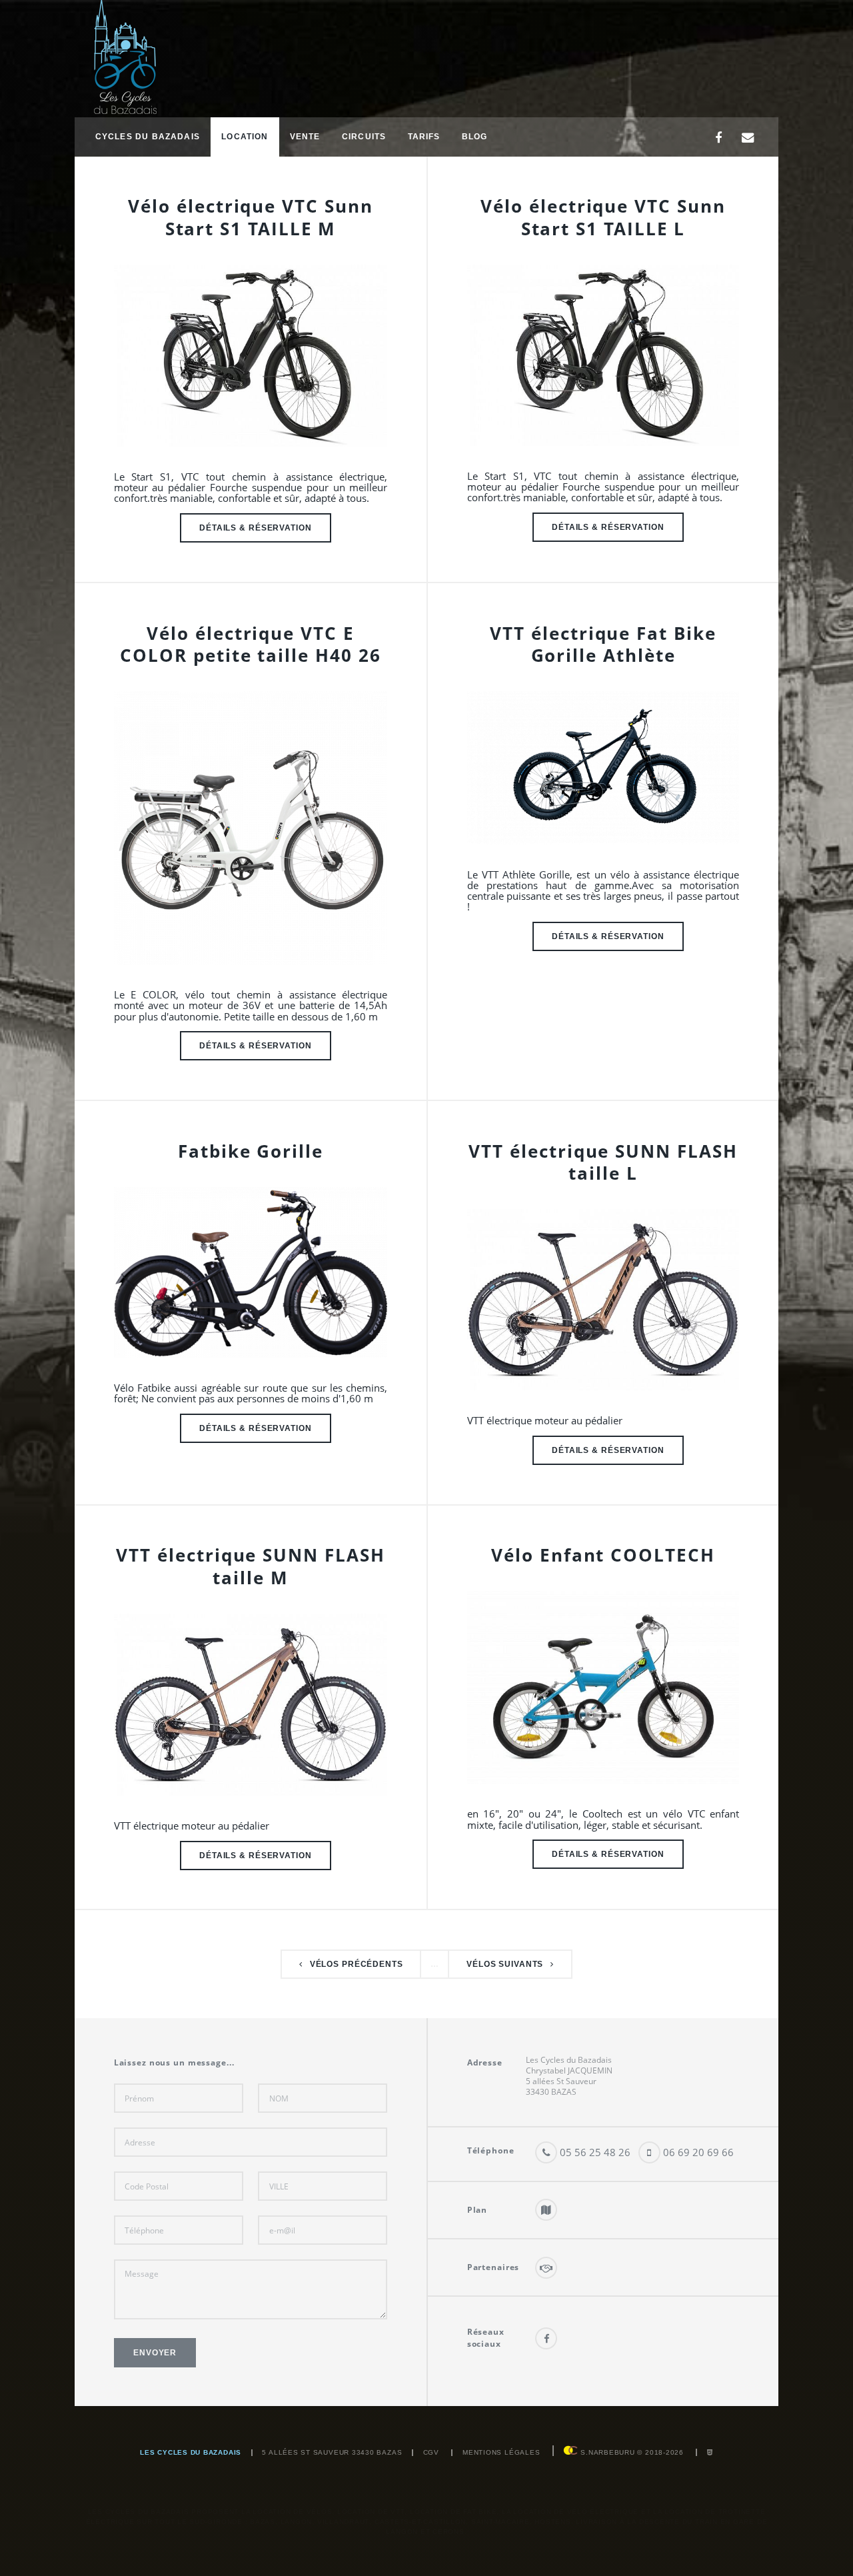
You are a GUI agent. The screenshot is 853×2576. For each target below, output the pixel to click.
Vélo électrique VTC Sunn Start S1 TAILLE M (250, 217)
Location (245, 136)
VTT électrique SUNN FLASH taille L (603, 1162)
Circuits (364, 136)
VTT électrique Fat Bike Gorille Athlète (603, 644)
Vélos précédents (357, 1964)
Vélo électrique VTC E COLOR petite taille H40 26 (250, 644)
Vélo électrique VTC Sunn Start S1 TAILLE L (603, 217)
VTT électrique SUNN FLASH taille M (250, 1566)
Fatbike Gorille (251, 1151)
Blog (475, 136)
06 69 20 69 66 (697, 2152)
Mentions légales (501, 2452)
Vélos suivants (505, 1964)
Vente (305, 136)
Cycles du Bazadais (148, 136)
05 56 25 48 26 (594, 2152)
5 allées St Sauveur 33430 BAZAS (332, 2452)
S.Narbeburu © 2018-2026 (630, 2452)
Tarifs (424, 136)
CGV (431, 2452)
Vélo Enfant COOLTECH (603, 1555)
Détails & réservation (255, 528)
